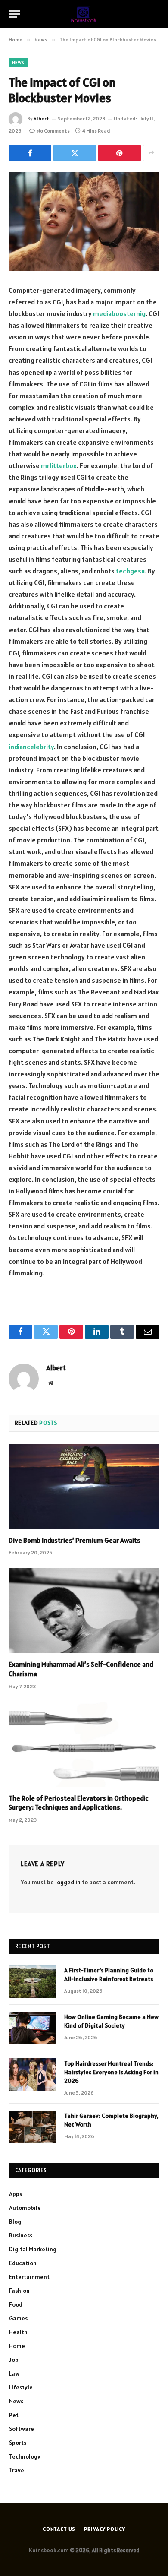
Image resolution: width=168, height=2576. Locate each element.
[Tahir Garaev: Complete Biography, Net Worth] (33, 2127)
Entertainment (29, 2277)
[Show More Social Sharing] (151, 153)
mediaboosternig (119, 313)
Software (22, 2429)
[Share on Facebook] (30, 153)
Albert (41, 119)
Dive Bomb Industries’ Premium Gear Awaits (75, 1540)
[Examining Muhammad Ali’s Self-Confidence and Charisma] (84, 1610)
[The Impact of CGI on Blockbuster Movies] (84, 221)
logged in (68, 1882)
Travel (17, 2470)
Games (18, 2318)
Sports (18, 2443)
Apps (16, 2194)
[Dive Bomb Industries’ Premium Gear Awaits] (84, 1486)
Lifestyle (21, 2387)
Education (23, 2263)
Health (18, 2332)
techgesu (130, 571)
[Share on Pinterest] (120, 153)
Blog (15, 2222)
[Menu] (14, 14)
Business (21, 2235)
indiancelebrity (31, 747)
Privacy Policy (105, 2529)
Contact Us (59, 2529)
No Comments (53, 131)
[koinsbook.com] (84, 14)
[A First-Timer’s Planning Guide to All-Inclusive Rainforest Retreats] (33, 1981)
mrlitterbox (59, 465)
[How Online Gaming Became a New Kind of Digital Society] (33, 2028)
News (18, 63)
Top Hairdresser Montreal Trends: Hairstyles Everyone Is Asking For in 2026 (111, 2072)
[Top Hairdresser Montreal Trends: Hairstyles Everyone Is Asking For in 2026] (33, 2075)
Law (14, 2373)
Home (17, 2346)
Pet (14, 2415)
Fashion (19, 2291)
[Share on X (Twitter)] (75, 153)
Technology (25, 2456)
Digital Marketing (33, 2249)
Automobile (25, 2208)
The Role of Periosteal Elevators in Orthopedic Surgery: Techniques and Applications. (79, 1803)
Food (16, 2304)
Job (14, 2360)
